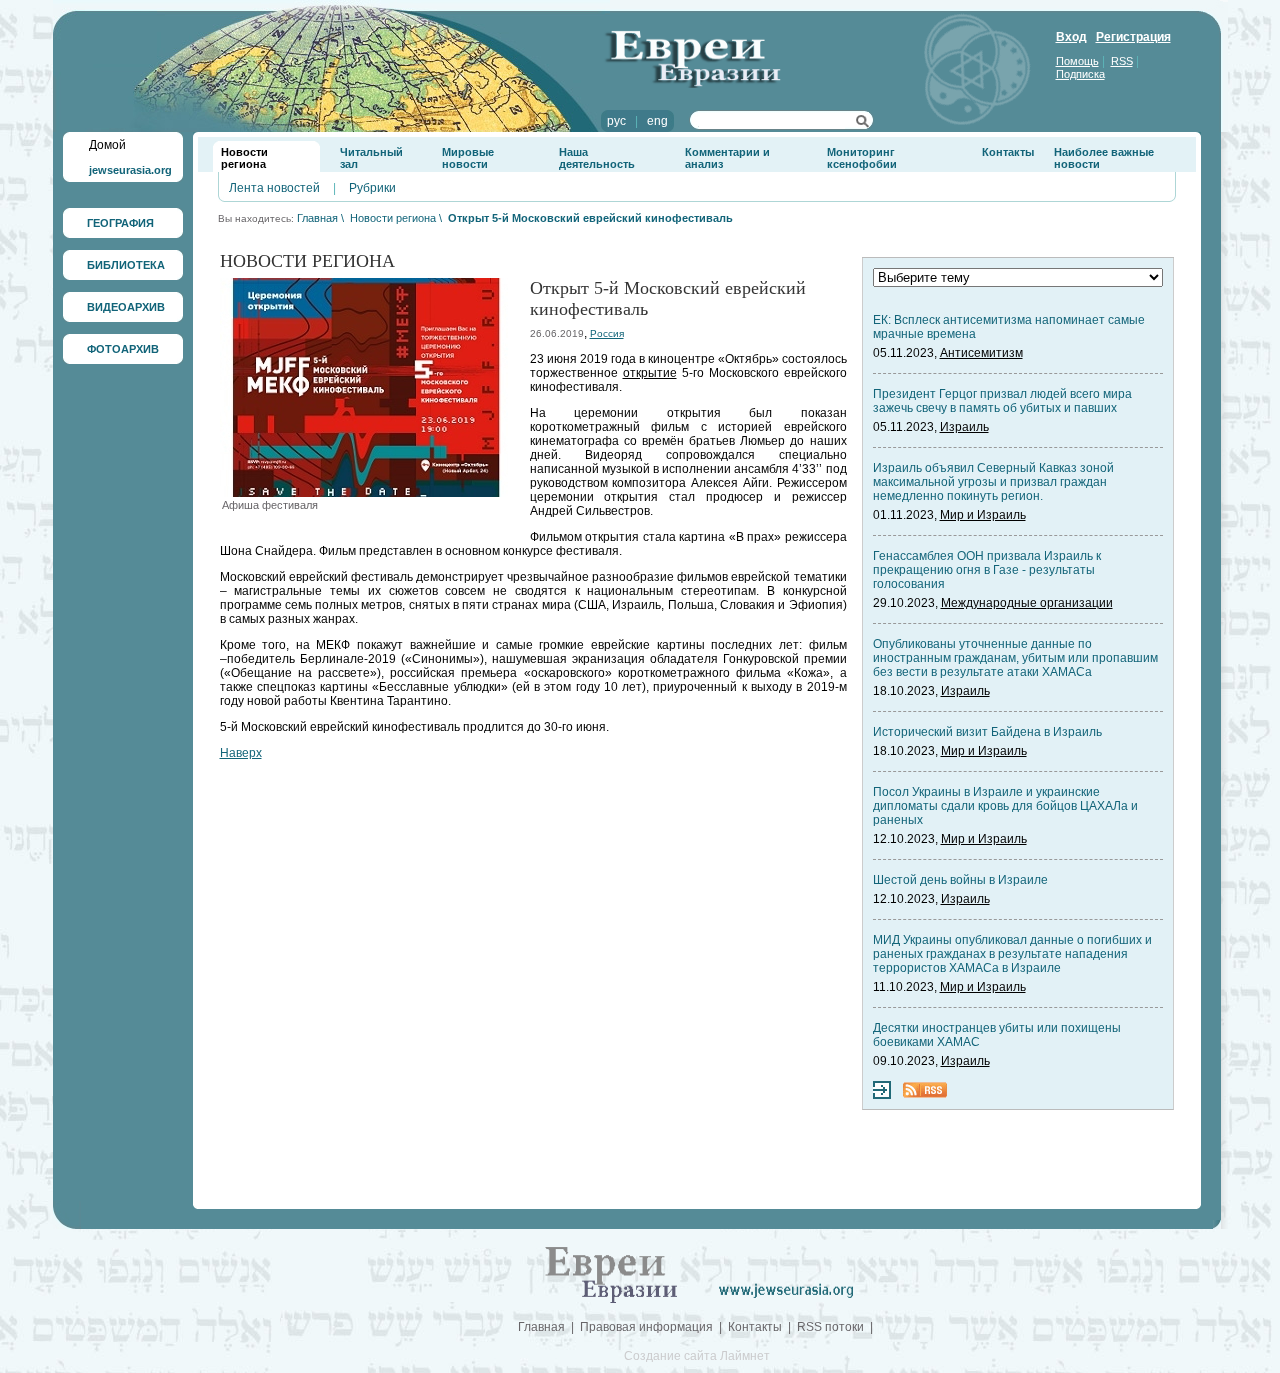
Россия (607, 333)
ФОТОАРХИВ (123, 349)
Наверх (241, 753)
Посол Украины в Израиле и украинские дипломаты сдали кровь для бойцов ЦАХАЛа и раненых (1005, 806)
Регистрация (1133, 37)
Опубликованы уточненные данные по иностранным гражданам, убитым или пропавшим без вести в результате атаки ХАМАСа (1015, 658)
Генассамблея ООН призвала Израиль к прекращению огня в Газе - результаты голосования (987, 570)
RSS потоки (830, 1327)
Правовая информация (646, 1327)
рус (616, 121)
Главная (317, 218)
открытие (650, 373)
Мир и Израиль (983, 515)
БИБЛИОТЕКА (126, 265)
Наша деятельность (597, 158)
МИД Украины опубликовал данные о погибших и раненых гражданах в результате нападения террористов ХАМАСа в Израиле (1012, 954)
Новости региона (244, 158)
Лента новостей (274, 188)
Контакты (1008, 152)
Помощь (1077, 61)
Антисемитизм (981, 353)
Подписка (1080, 74)
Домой (107, 145)
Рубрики (372, 188)
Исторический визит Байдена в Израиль (987, 732)
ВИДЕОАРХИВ (126, 307)
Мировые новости (468, 158)
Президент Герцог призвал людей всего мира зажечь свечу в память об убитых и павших (1002, 401)
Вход (1071, 37)
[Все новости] (882, 1095)
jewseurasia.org (130, 170)
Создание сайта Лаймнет (697, 1356)
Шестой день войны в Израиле (960, 880)
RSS (1122, 61)
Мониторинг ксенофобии (862, 158)
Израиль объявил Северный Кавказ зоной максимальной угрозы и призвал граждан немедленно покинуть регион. (993, 482)
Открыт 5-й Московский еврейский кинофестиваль (590, 218)
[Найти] (862, 124)
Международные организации (1027, 603)
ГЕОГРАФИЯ (120, 223)
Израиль (964, 427)
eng (657, 121)
